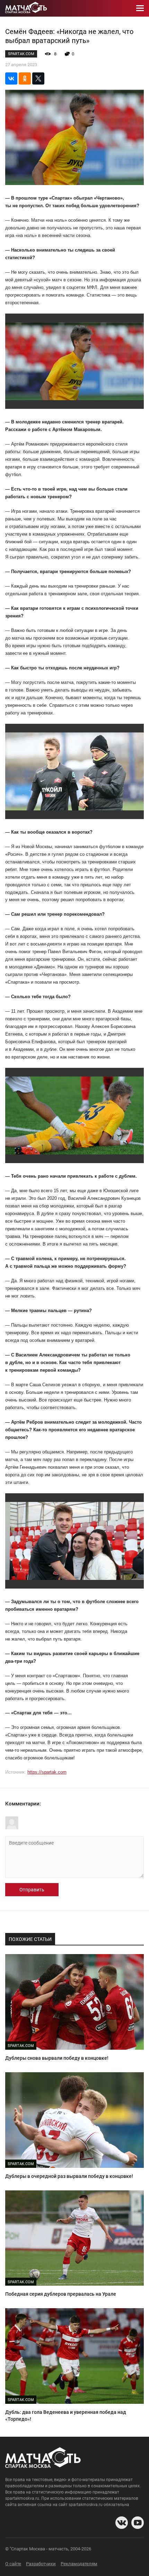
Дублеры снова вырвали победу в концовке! (57, 2058)
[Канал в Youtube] (138, 2523)
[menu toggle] (140, 8)
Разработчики (41, 2564)
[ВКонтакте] (11, 78)
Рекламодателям (79, 2564)
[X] (38, 78)
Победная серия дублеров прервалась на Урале (61, 2294)
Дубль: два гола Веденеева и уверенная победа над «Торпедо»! (66, 2416)
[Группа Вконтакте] (122, 2523)
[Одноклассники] (25, 78)
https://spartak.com (47, 1772)
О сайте (13, 2564)
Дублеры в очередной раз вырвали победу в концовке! (69, 2176)
